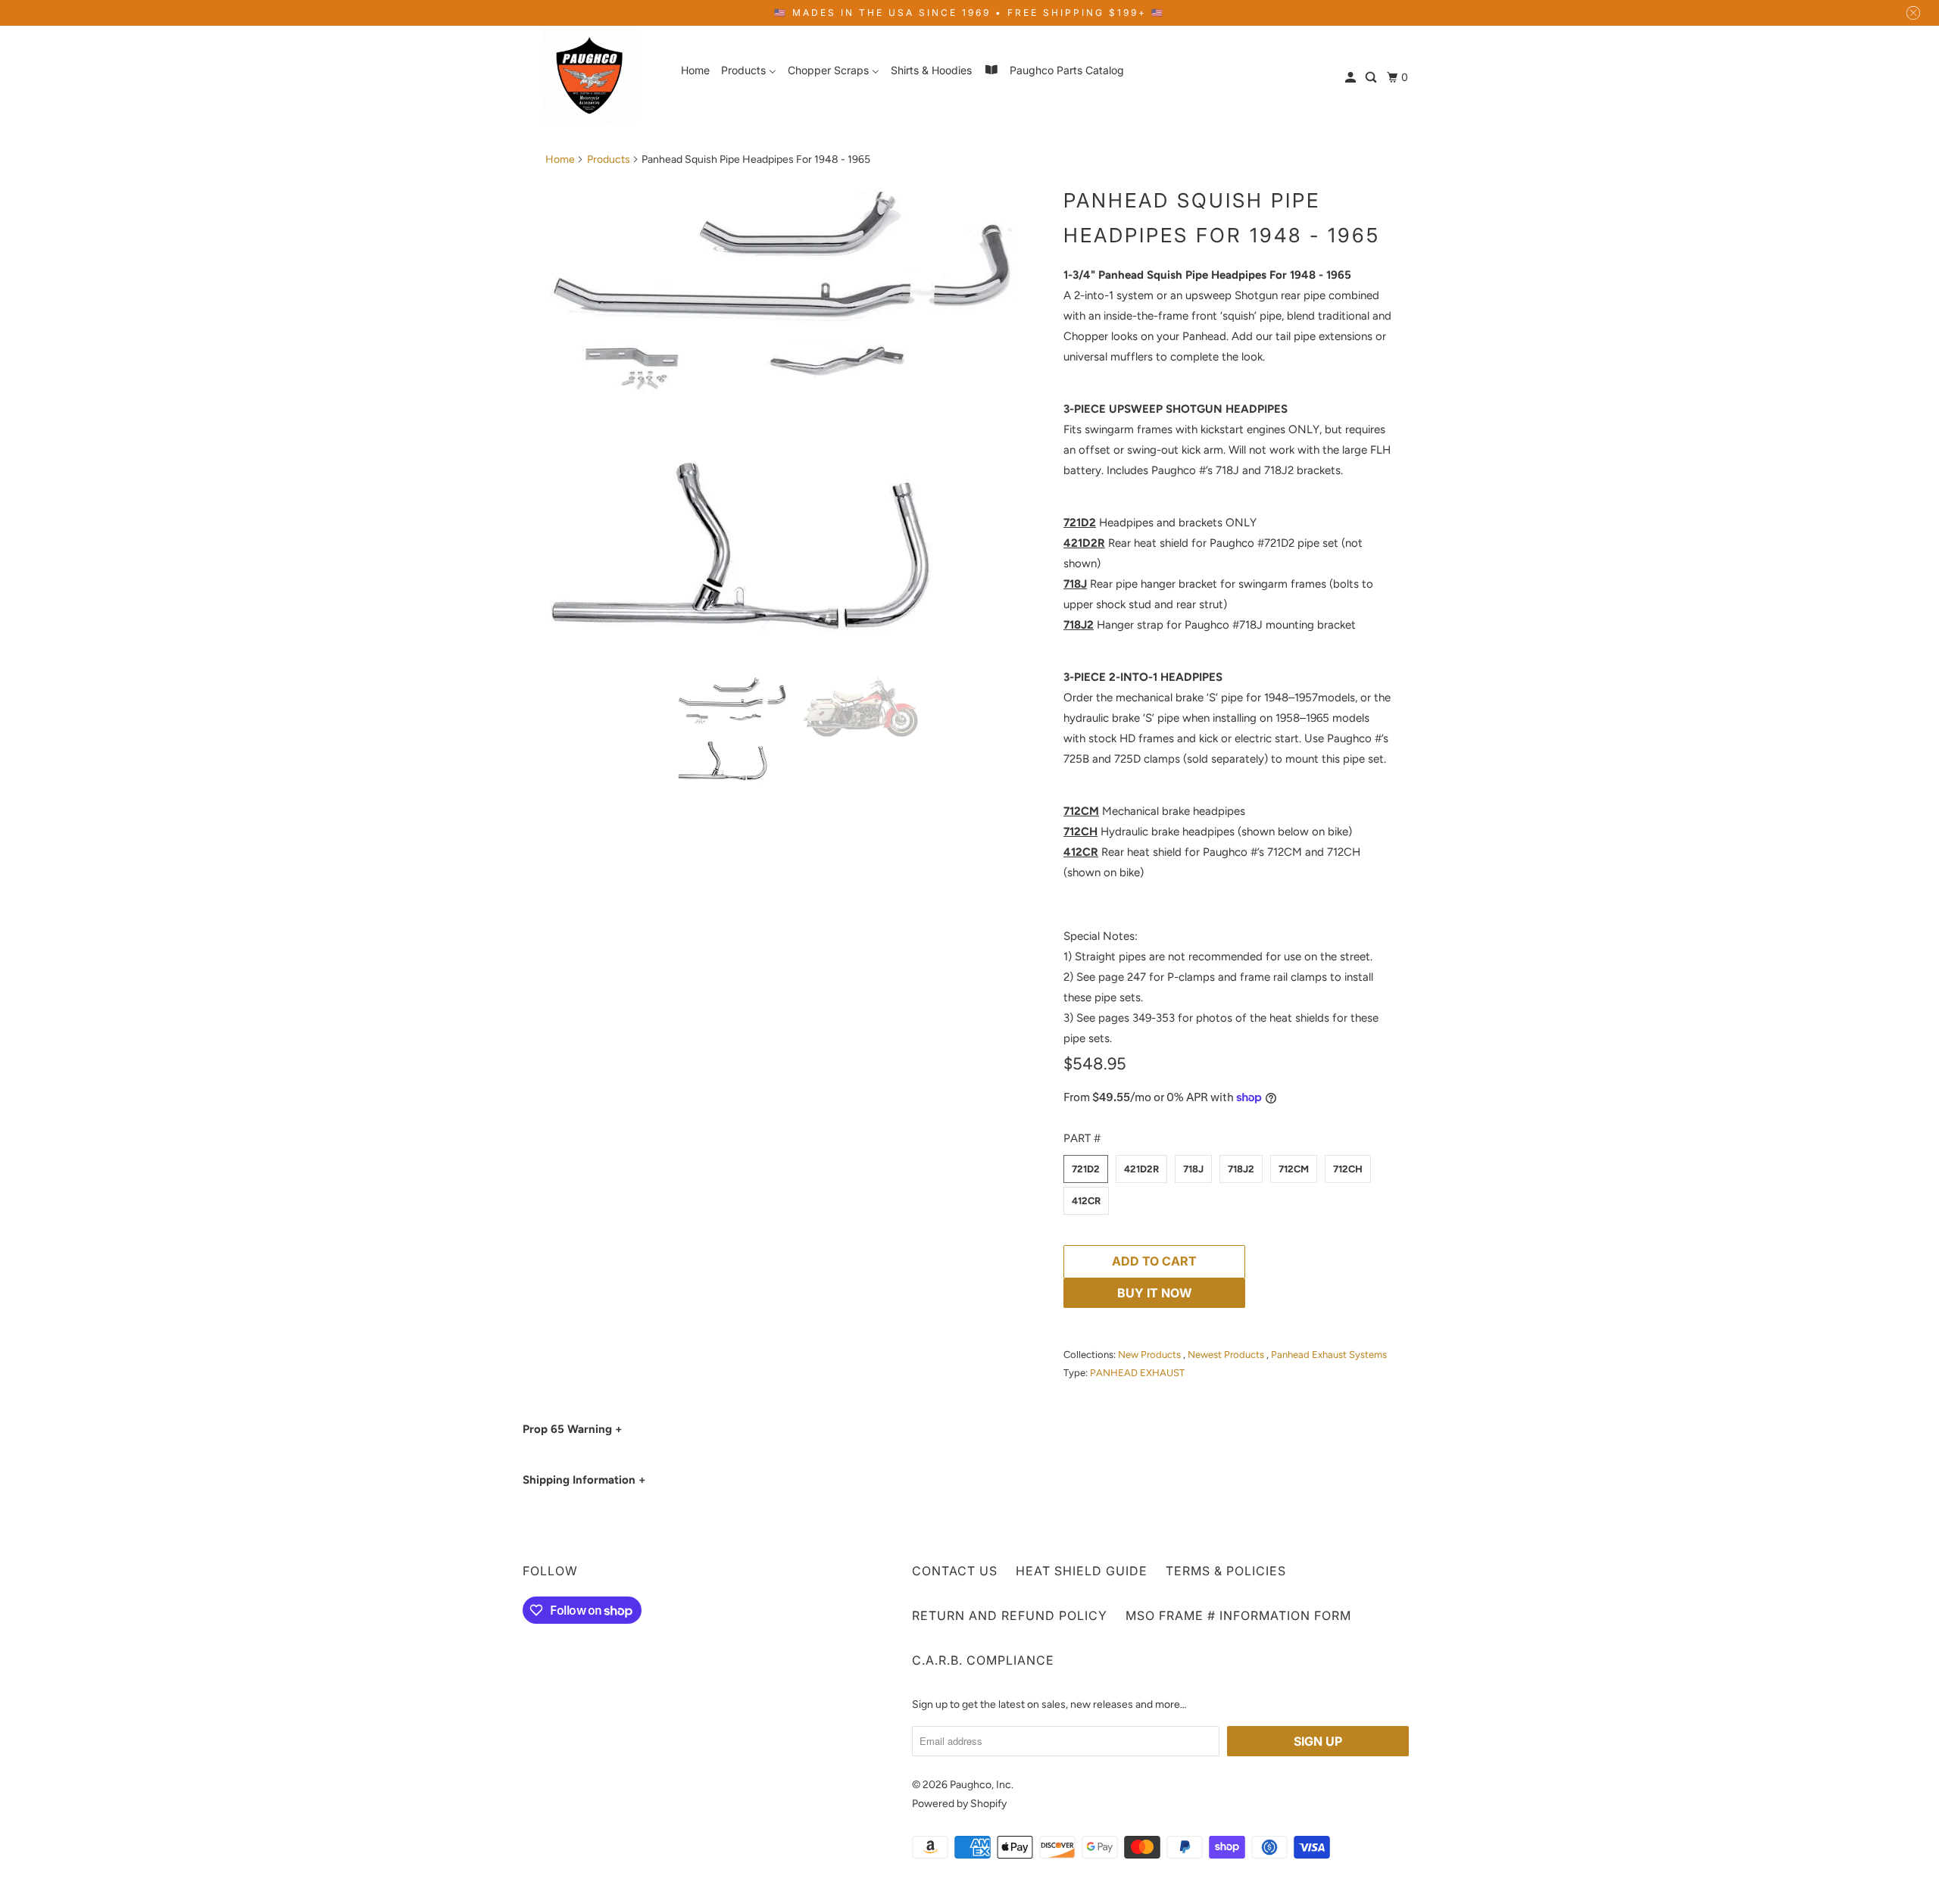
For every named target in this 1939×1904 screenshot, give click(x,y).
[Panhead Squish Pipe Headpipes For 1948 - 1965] (797, 420)
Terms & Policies (1226, 1571)
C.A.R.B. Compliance (983, 1660)
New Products (1151, 1355)
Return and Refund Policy (1010, 1615)
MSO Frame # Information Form (1238, 1615)
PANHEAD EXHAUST (1137, 1373)
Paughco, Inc (980, 1785)
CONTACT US (955, 1571)
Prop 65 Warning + (572, 1429)
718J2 (1241, 1169)
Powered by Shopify (959, 1804)
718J (1193, 1169)
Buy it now (1155, 1293)
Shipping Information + (584, 1480)
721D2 (1086, 1169)
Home (560, 159)
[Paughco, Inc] (591, 77)
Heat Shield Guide (1082, 1571)
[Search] (1372, 78)
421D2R (1141, 1169)
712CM (1294, 1169)
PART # (1082, 1138)
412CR (1086, 1201)
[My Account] (1352, 78)
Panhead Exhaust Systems (1329, 1355)
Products (609, 159)
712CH (1348, 1169)
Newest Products (1227, 1355)
